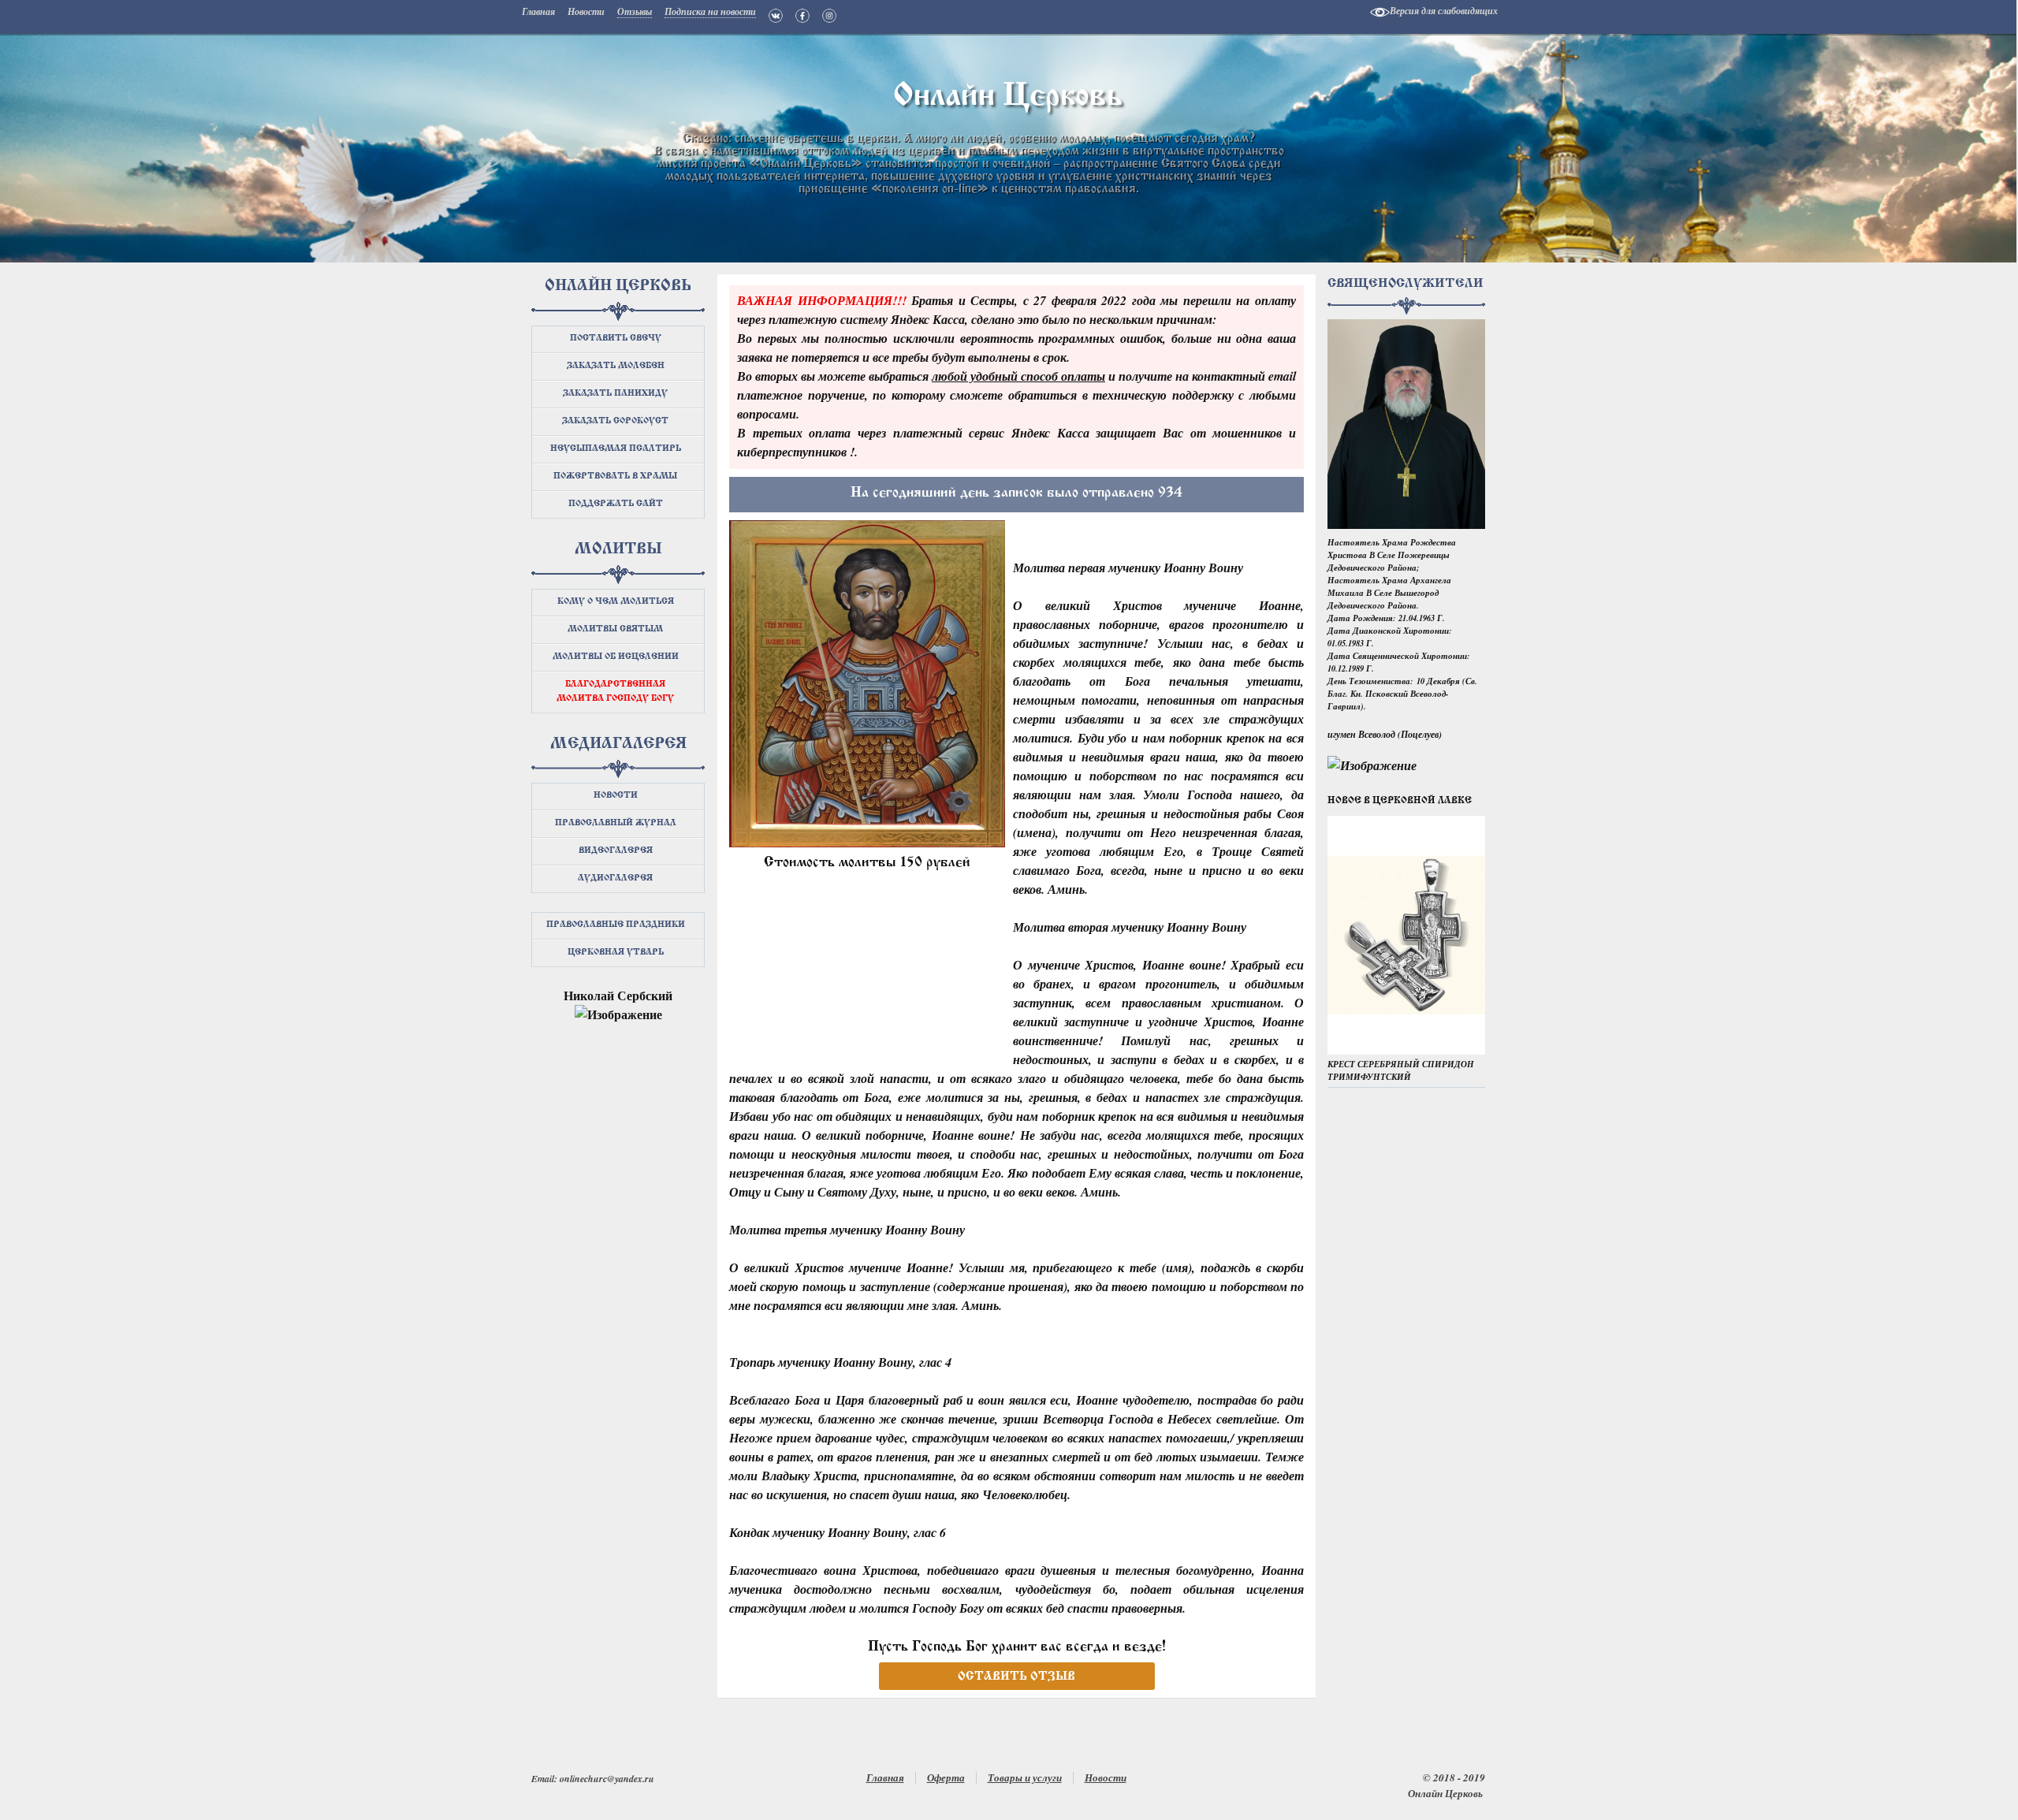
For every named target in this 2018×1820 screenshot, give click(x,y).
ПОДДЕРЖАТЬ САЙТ (616, 504)
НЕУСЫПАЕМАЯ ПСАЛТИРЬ (616, 449)
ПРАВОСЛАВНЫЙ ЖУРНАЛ (616, 823)
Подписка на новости (710, 12)
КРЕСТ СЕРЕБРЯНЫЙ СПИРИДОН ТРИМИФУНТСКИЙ (1401, 1070)
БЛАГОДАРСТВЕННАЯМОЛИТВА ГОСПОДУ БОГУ (615, 692)
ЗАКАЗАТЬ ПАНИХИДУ (615, 394)
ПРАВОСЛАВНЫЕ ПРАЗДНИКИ (616, 925)
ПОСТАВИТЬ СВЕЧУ (616, 339)
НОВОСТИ (616, 796)
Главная (885, 1777)
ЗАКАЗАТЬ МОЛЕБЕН (616, 366)
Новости (1106, 1777)
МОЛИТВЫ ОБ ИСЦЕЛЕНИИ (616, 657)
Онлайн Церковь (1008, 97)
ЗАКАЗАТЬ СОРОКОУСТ (615, 421)
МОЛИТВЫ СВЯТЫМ (615, 629)
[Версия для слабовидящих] (1380, 12)
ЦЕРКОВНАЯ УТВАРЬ (616, 953)
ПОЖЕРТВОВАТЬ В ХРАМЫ (615, 476)
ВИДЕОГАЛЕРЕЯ (616, 851)
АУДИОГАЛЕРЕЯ (615, 878)
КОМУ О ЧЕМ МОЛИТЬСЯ (616, 602)
